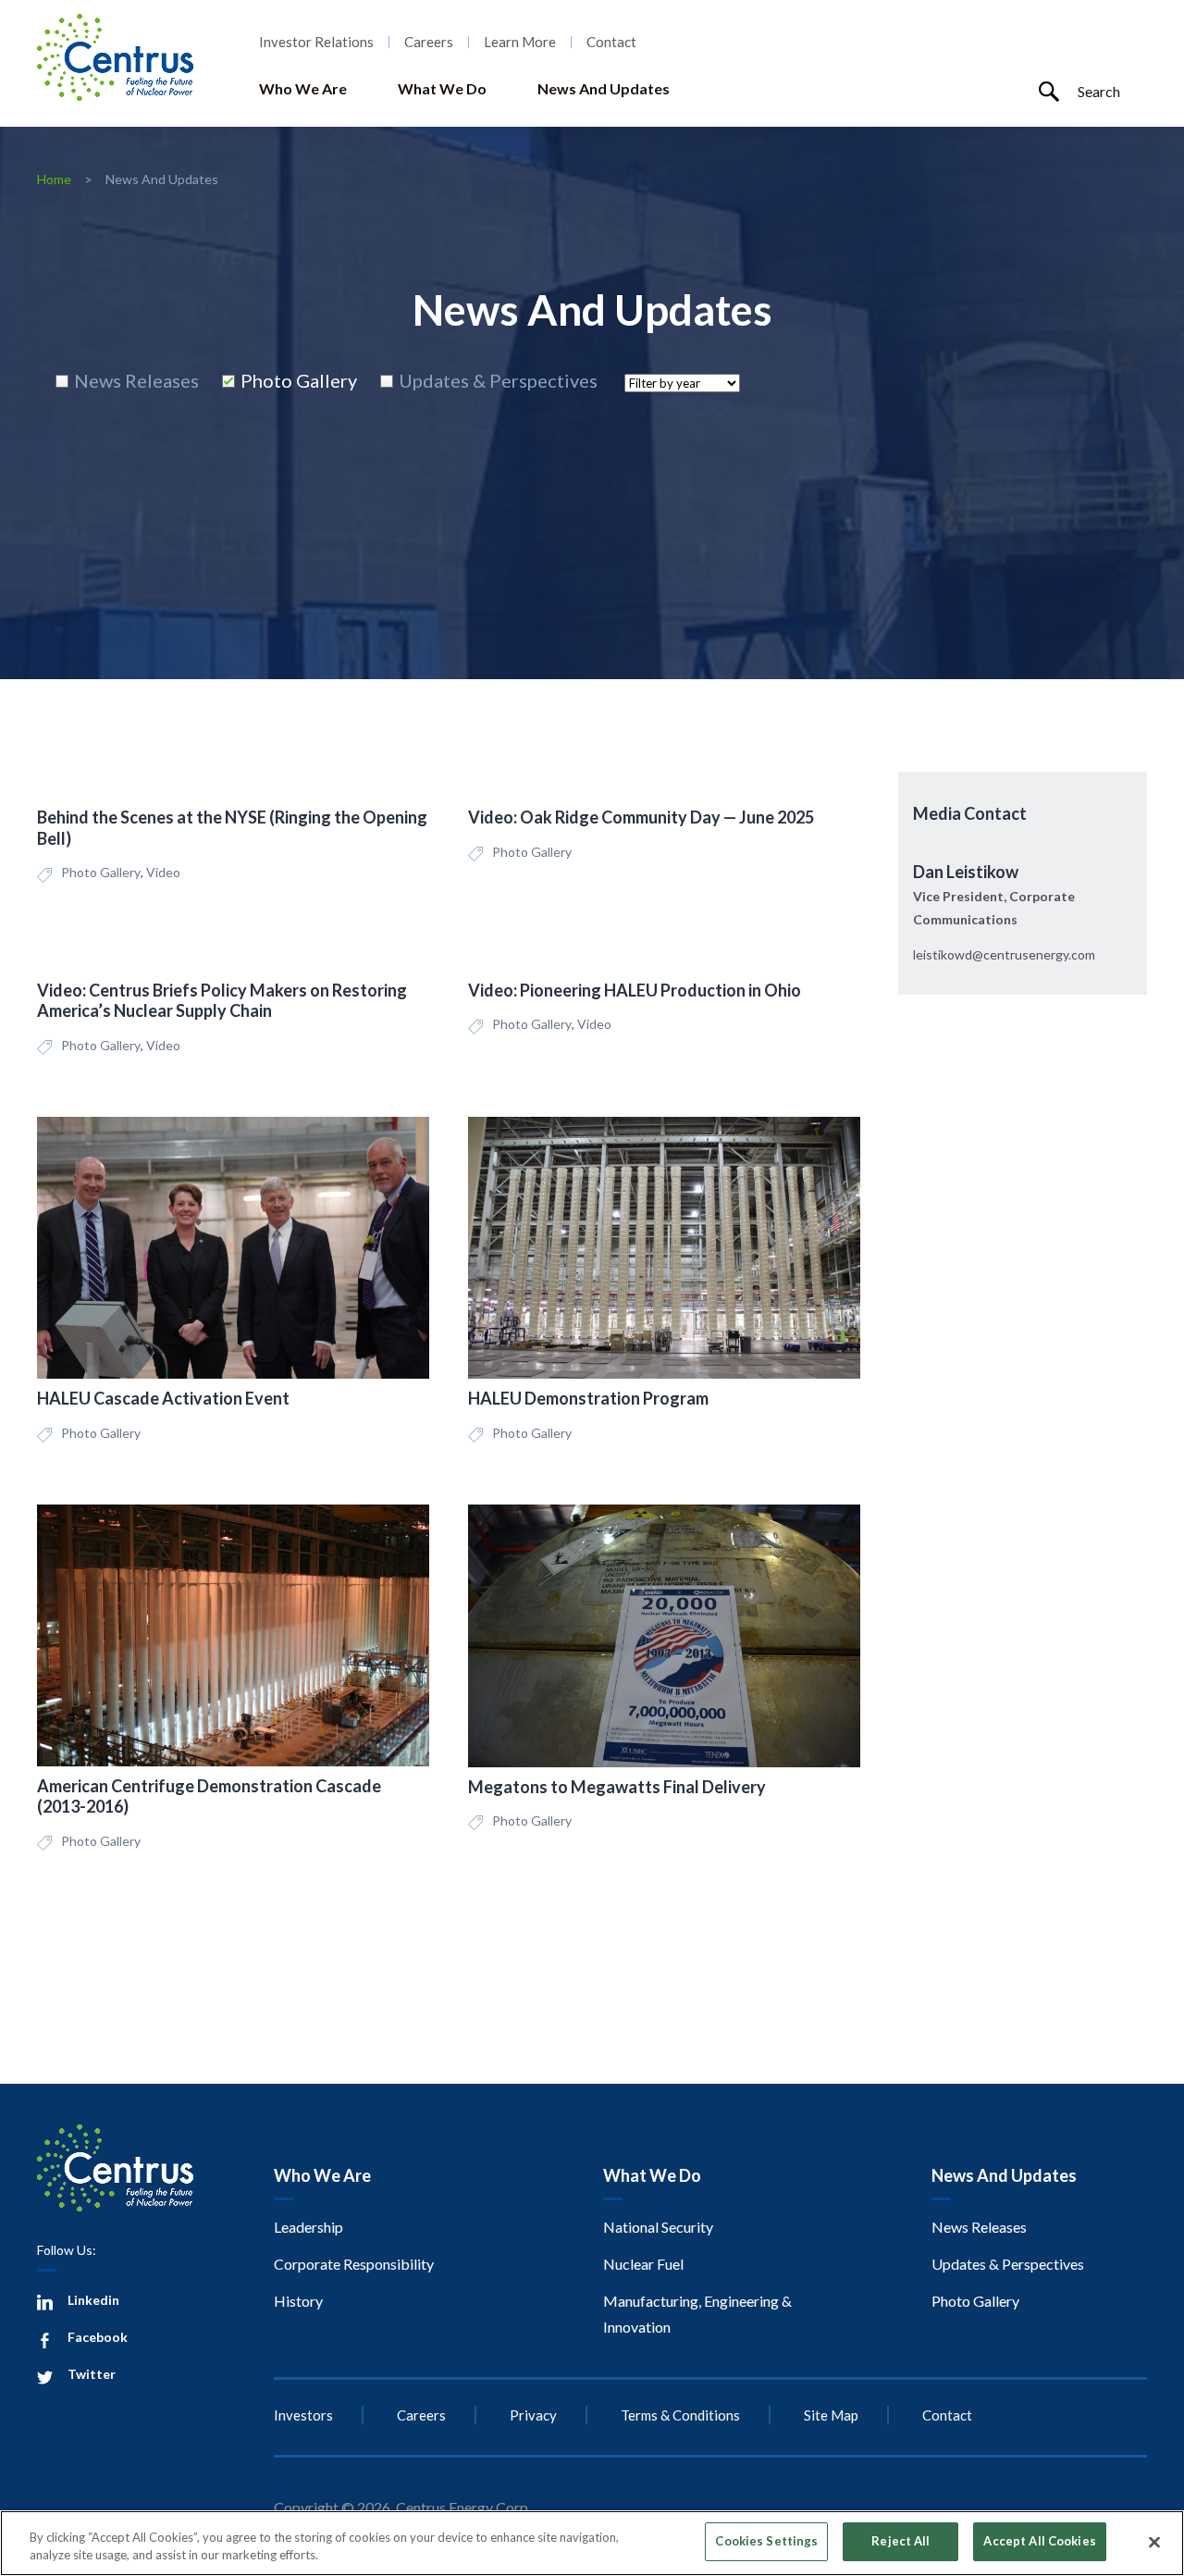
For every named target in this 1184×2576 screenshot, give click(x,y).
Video (163, 872)
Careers (429, 42)
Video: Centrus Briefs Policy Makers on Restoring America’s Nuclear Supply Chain (222, 1001)
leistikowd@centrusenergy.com (1004, 954)
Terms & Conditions (680, 2415)
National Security (658, 2227)
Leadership (308, 2227)
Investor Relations (316, 42)
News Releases (979, 2227)
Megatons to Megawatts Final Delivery (617, 1787)
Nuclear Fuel (643, 2264)
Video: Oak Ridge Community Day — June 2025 (641, 817)
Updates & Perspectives (1008, 2264)
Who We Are (303, 88)
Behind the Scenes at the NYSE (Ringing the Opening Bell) (232, 828)
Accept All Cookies (1039, 2541)
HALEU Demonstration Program (588, 1398)
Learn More (520, 42)
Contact (611, 42)
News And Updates (604, 88)
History (298, 2301)
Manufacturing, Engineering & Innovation (697, 2314)
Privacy (533, 2415)
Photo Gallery (101, 872)
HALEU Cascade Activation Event (163, 1398)
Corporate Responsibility (354, 2264)
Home (54, 179)
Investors (303, 2415)
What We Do (442, 88)
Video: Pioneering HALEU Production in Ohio (635, 990)
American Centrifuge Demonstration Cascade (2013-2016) (209, 1796)
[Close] (1154, 2542)
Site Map (831, 2415)
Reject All (900, 2541)
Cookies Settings (766, 2541)
